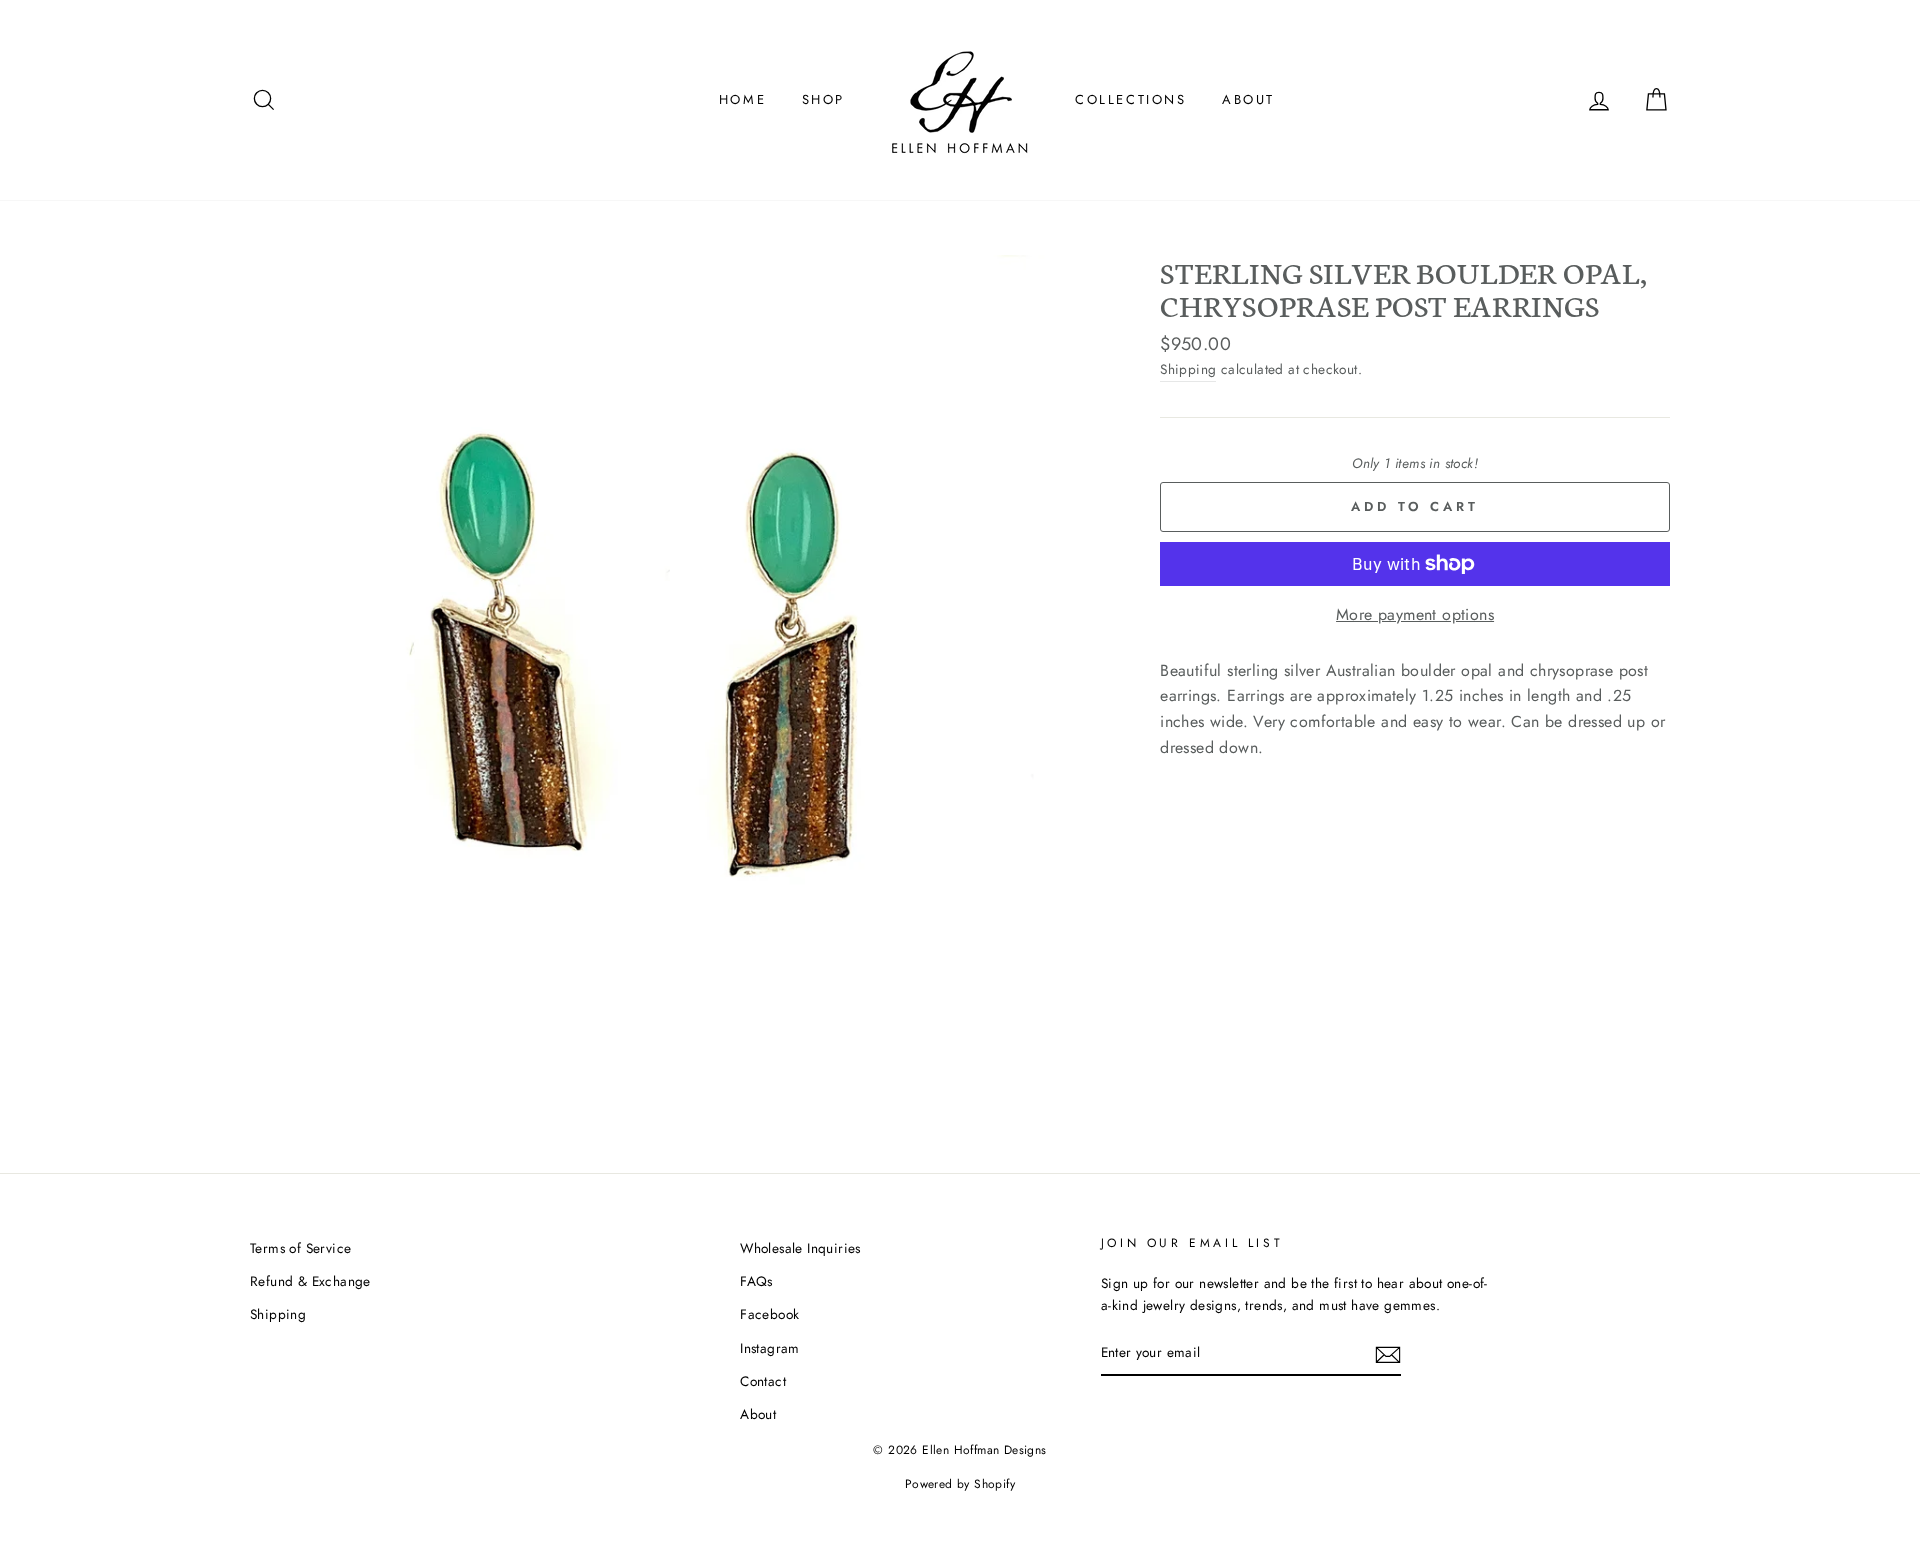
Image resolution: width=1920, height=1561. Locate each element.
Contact (763, 1381)
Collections (1131, 99)
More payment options (1415, 614)
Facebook (769, 1314)
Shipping (1188, 369)
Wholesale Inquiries (800, 1248)
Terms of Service (300, 1248)
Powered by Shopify (960, 1484)
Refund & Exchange (310, 1281)
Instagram (770, 1348)
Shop (823, 99)
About (1248, 99)
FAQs (756, 1281)
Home (742, 99)
